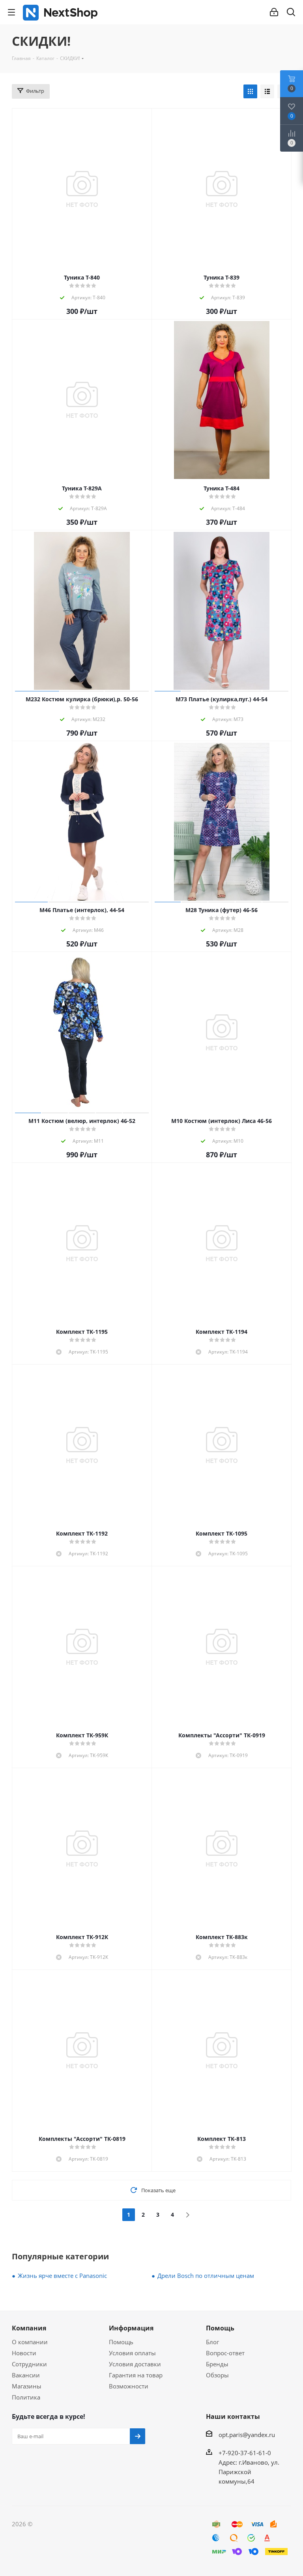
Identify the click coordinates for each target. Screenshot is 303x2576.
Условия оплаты (132, 2353)
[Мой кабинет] (274, 12)
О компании (30, 2342)
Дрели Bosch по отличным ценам (206, 2276)
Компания (29, 2328)
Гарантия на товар (136, 2375)
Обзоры (217, 2375)
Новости (24, 2353)
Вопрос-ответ (225, 2353)
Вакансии (26, 2375)
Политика (26, 2397)
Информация (131, 2328)
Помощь (121, 2342)
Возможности (129, 2386)
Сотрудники (29, 2364)
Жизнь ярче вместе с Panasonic (62, 2276)
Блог (212, 2342)
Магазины (27, 2386)
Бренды (217, 2364)
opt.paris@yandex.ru (247, 2435)
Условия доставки (135, 2364)
